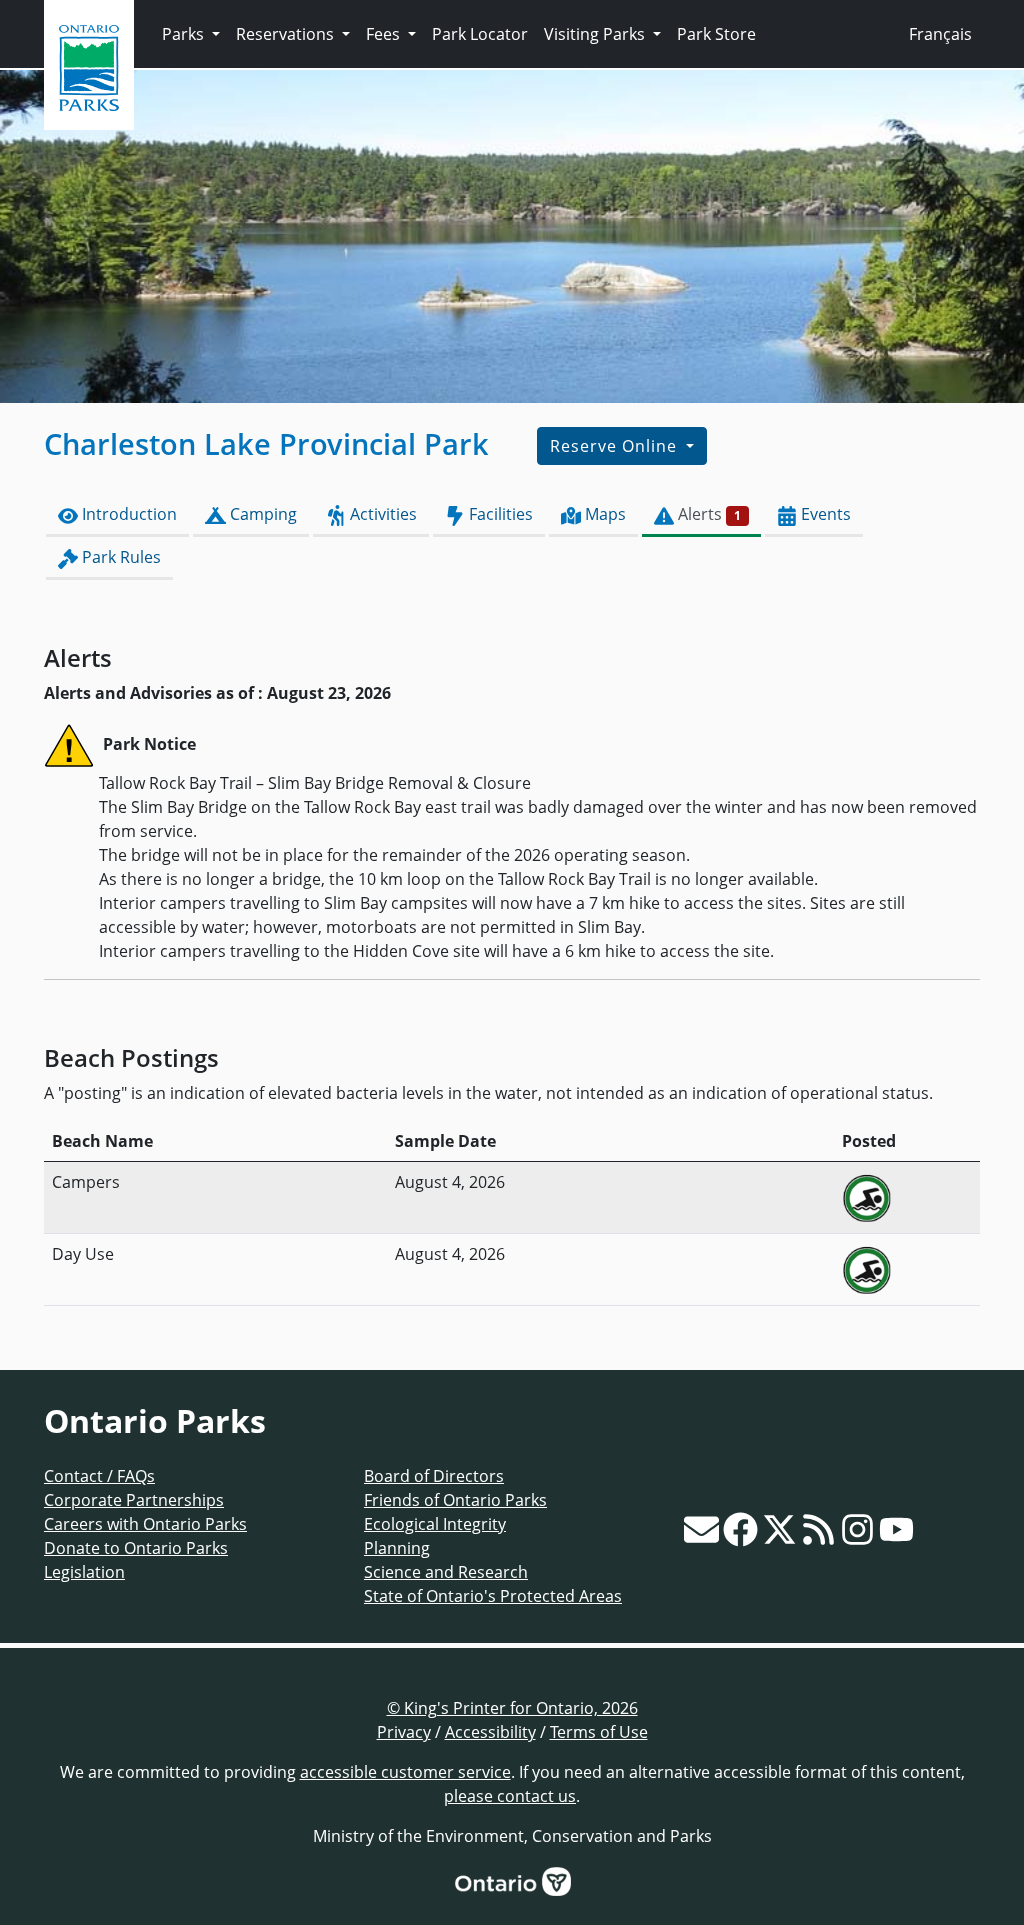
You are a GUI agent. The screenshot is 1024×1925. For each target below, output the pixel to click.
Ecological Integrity (435, 1524)
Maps (603, 514)
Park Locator (480, 34)
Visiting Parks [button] (596, 34)
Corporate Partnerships (134, 1500)
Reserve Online (616, 446)
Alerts (707, 514)
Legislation (84, 1572)
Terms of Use (599, 1732)
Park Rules (119, 557)
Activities (381, 514)
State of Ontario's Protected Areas (493, 1596)
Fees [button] (385, 34)
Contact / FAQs (99, 1476)
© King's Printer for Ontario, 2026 (512, 1708)
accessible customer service (405, 1772)
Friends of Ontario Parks (455, 1500)
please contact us (510, 1796)
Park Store (716, 34)
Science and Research (446, 1572)
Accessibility (490, 1732)
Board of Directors (434, 1476)
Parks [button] (185, 34)
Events (824, 514)
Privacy (404, 1732)
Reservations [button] (287, 34)
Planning (397, 1548)
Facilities (499, 514)
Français (940, 34)
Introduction (127, 514)
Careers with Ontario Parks (145, 1524)
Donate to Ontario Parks (136, 1548)
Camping (261, 514)
